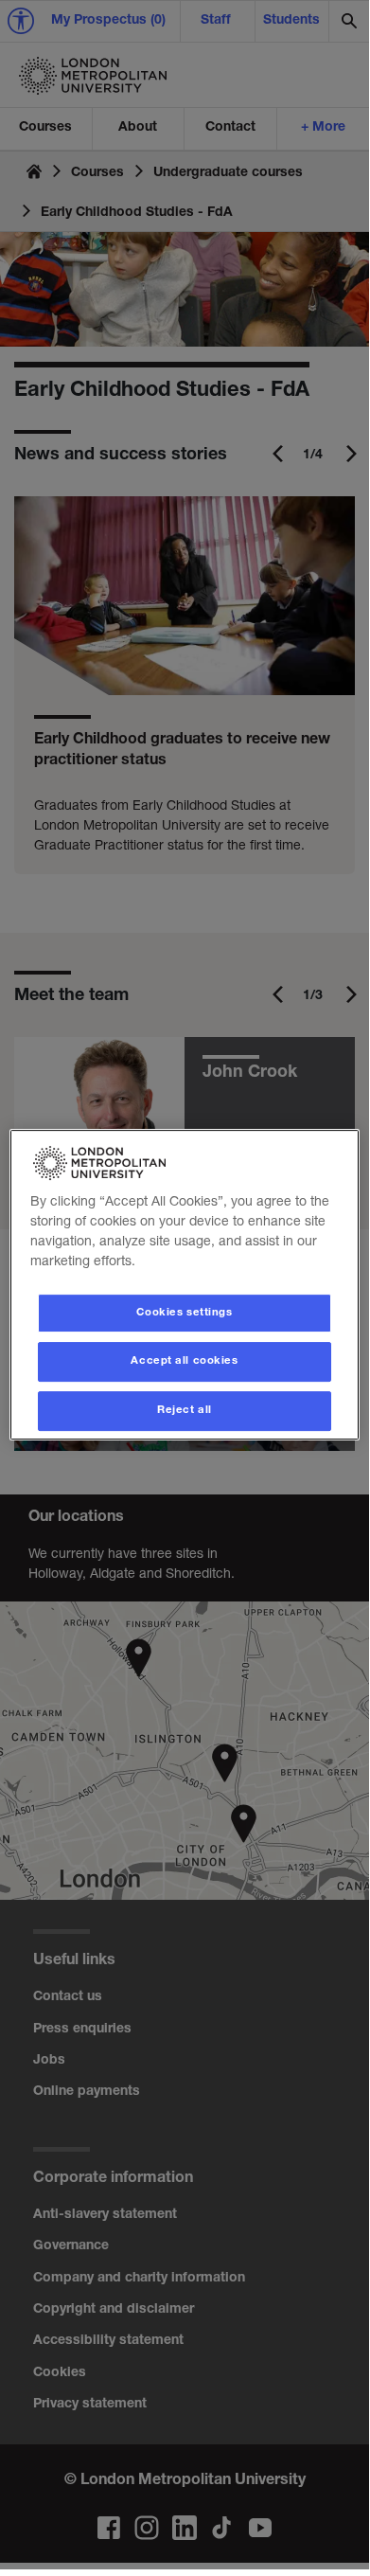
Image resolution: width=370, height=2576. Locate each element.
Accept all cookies (184, 1362)
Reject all (185, 1411)
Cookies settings (184, 1313)
